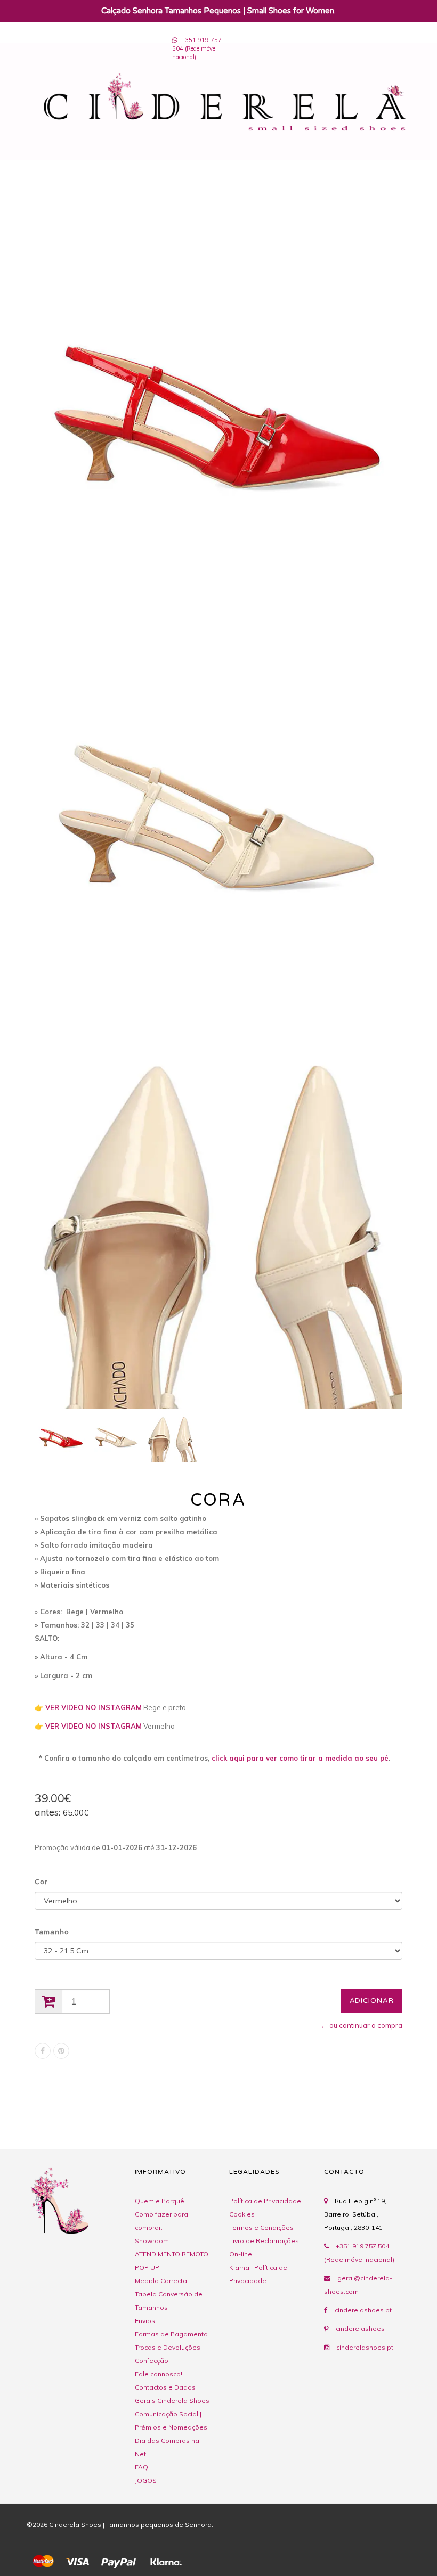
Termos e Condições (261, 2227)
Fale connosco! (159, 2374)
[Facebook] (43, 2051)
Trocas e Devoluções (168, 2347)
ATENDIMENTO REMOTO (172, 2254)
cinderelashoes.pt (363, 2310)
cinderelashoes (360, 2329)
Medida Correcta (161, 2281)
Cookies (242, 2214)
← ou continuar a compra (362, 2025)
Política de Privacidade (265, 2201)
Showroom (152, 2241)
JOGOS (146, 2480)
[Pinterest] (61, 2051)
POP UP (147, 2267)
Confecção (152, 2361)
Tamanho (52, 1932)
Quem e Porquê (160, 2201)
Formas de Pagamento (171, 2334)
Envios (145, 2321)
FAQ (141, 2467)
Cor (41, 1882)
